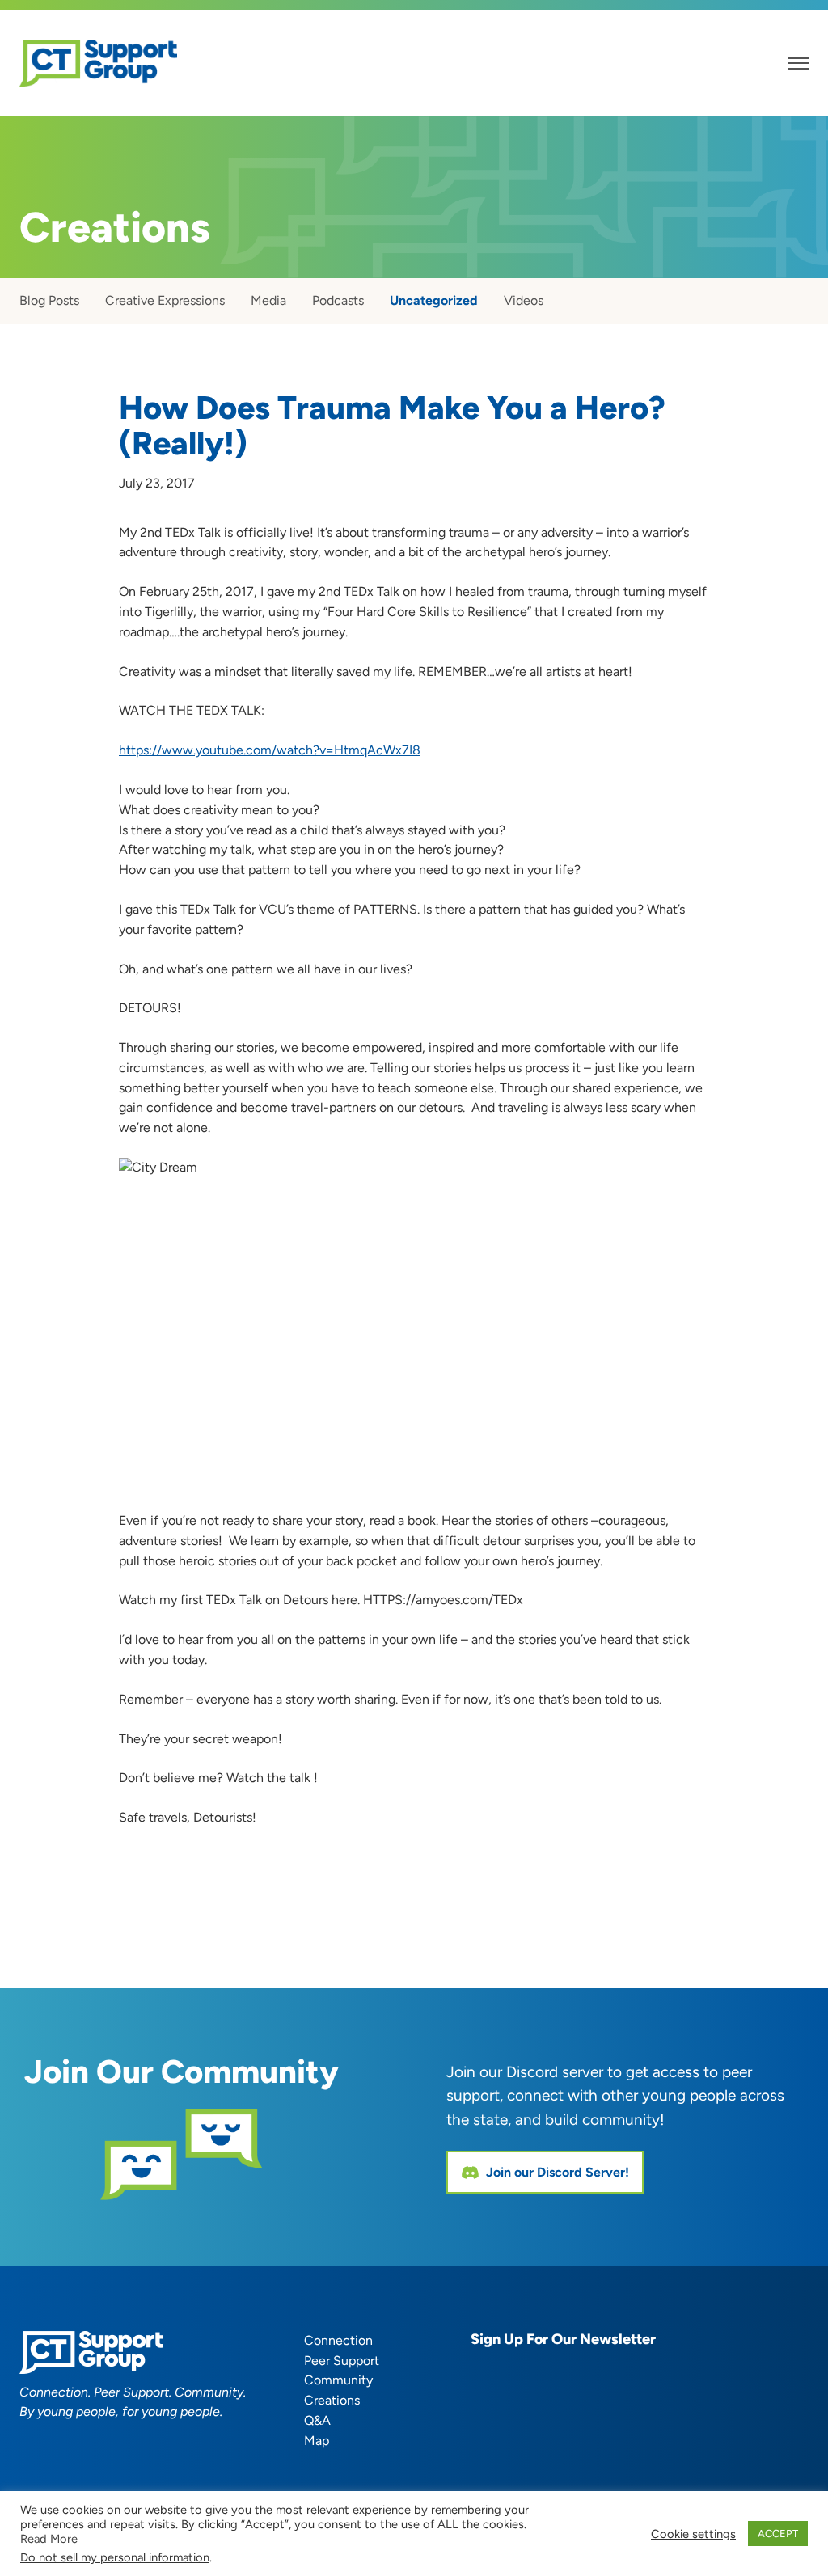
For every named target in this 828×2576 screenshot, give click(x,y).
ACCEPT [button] (778, 2534)
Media (268, 300)
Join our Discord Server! (558, 2172)
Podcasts (338, 300)
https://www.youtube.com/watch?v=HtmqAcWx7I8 (270, 750)
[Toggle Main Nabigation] (798, 63)
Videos (524, 300)
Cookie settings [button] (693, 2534)
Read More (49, 2539)
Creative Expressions (165, 300)
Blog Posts (49, 300)
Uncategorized (434, 300)
